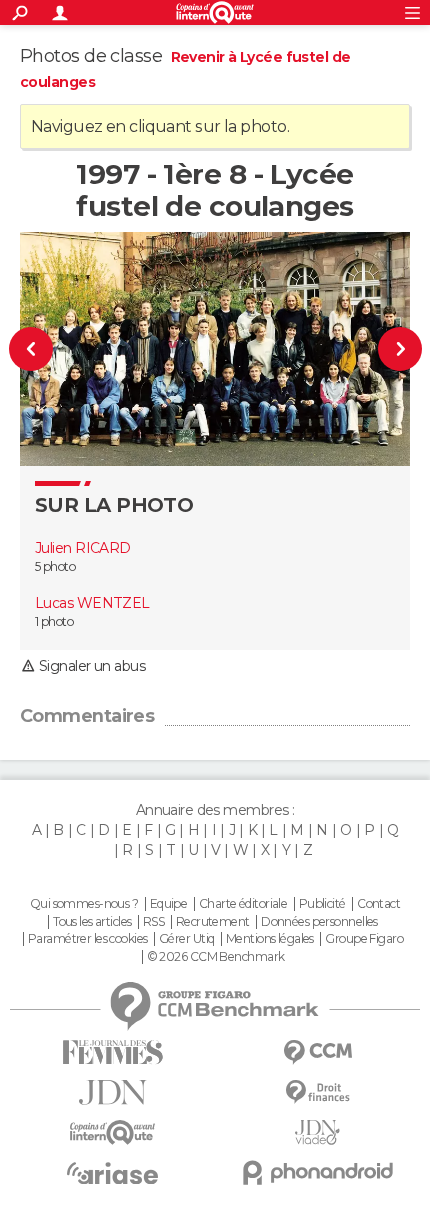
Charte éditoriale (243, 904)
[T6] (387, 349)
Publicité (322, 904)
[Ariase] (112, 1173)
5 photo (55, 566)
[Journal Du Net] (112, 1092)
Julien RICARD (83, 548)
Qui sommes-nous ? (84, 904)
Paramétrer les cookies (88, 939)
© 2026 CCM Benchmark (216, 957)
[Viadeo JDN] (317, 1132)
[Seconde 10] (43, 349)
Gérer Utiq (186, 939)
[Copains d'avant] (112, 1132)
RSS (153, 922)
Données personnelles (319, 922)
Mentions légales (270, 939)
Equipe (169, 904)
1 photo (54, 621)
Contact (378, 904)
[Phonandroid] (317, 1172)
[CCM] (317, 1052)
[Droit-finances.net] (317, 1092)
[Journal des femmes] (112, 1052)
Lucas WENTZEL (92, 603)
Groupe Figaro (364, 939)
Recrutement (213, 922)
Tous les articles (92, 922)
